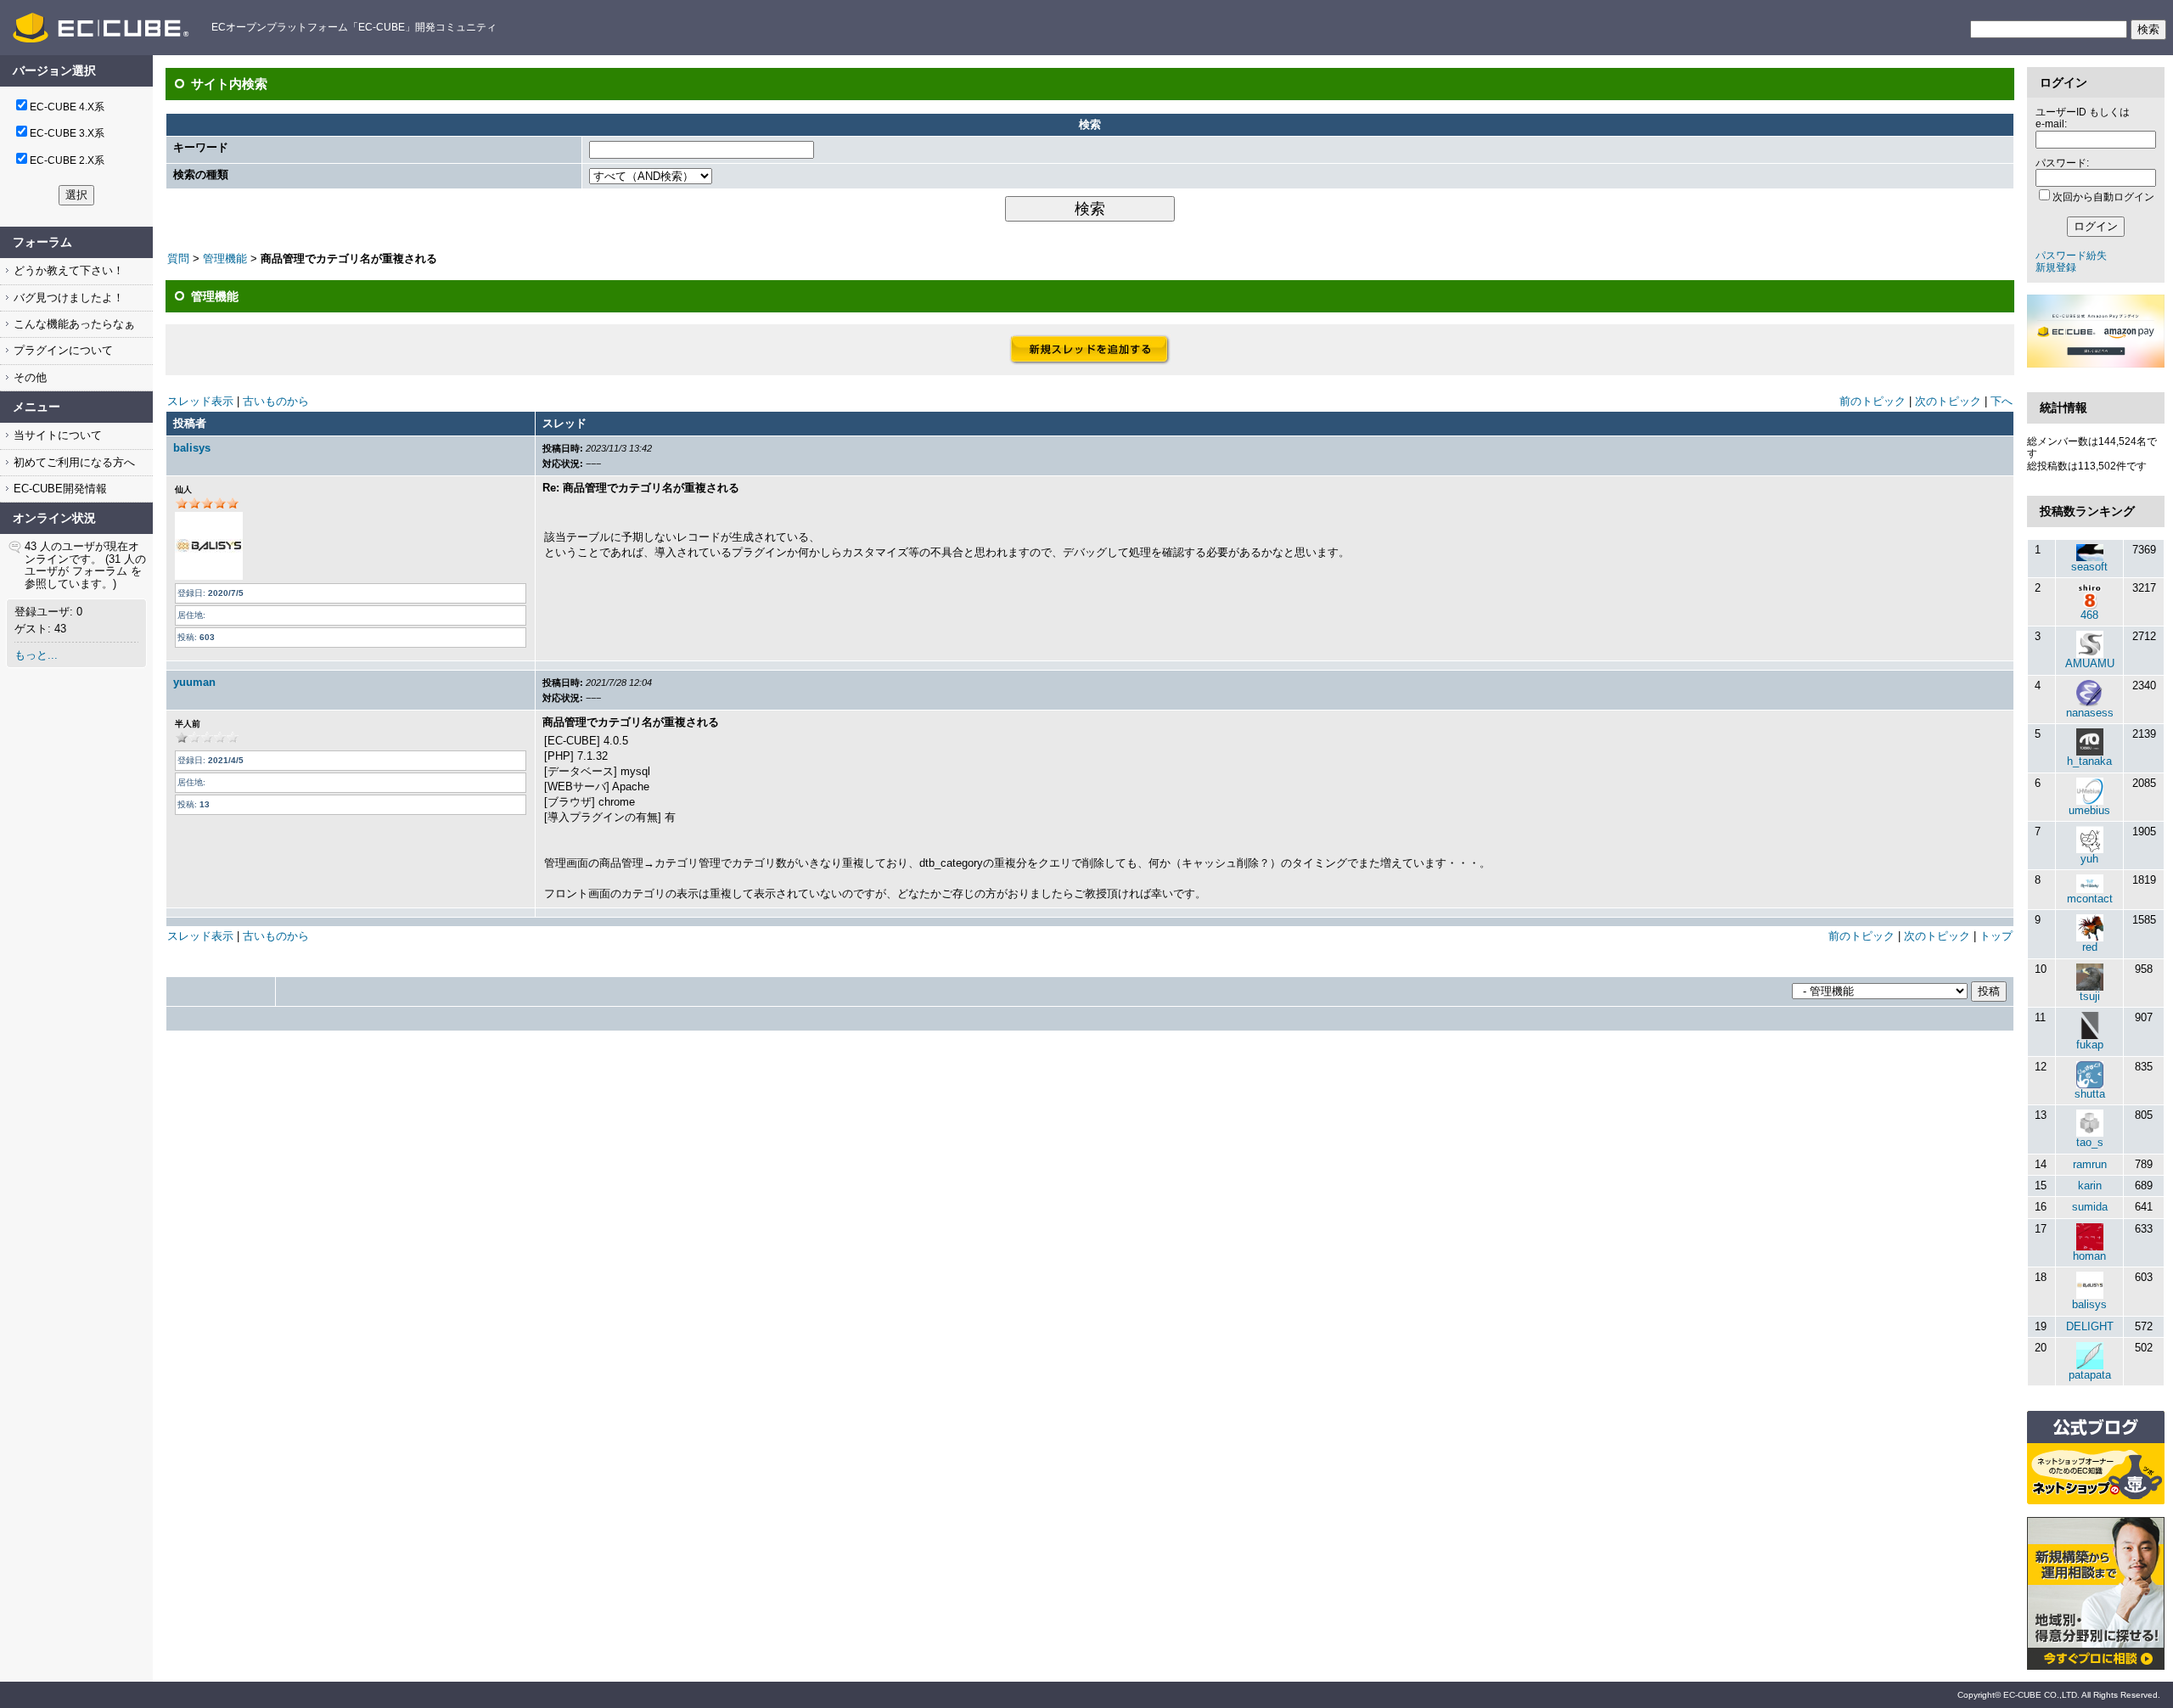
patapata (2090, 1375)
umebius (2089, 810)
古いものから (276, 401)
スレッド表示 (200, 401)
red (2090, 947)
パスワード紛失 (2071, 256)
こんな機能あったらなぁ (73, 324)
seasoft (2089, 567)
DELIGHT (2090, 1326)
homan (2089, 1256)
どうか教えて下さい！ (67, 270)
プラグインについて (62, 350)
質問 (178, 258)
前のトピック (1873, 401)
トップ (1996, 936)
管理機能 (225, 258)
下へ (2002, 401)
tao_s (2090, 1142)
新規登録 (2056, 267)
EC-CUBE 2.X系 (67, 160)
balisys (192, 448)
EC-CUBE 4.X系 (67, 107)
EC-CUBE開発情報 (59, 489)
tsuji (2090, 996)
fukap (2090, 1045)
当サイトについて (56, 435)
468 (2089, 615)
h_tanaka (2089, 761)
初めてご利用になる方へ (73, 462)
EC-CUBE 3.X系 (67, 133)
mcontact (2090, 899)
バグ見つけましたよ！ (67, 298)
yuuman (194, 682)
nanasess (2090, 713)
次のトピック (1948, 401)
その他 (28, 377)
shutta (2090, 1094)
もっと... (36, 655)
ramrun (2090, 1164)
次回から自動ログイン (2103, 197)
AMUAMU (2090, 663)
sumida (2090, 1207)
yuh (2089, 859)
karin (2090, 1185)
